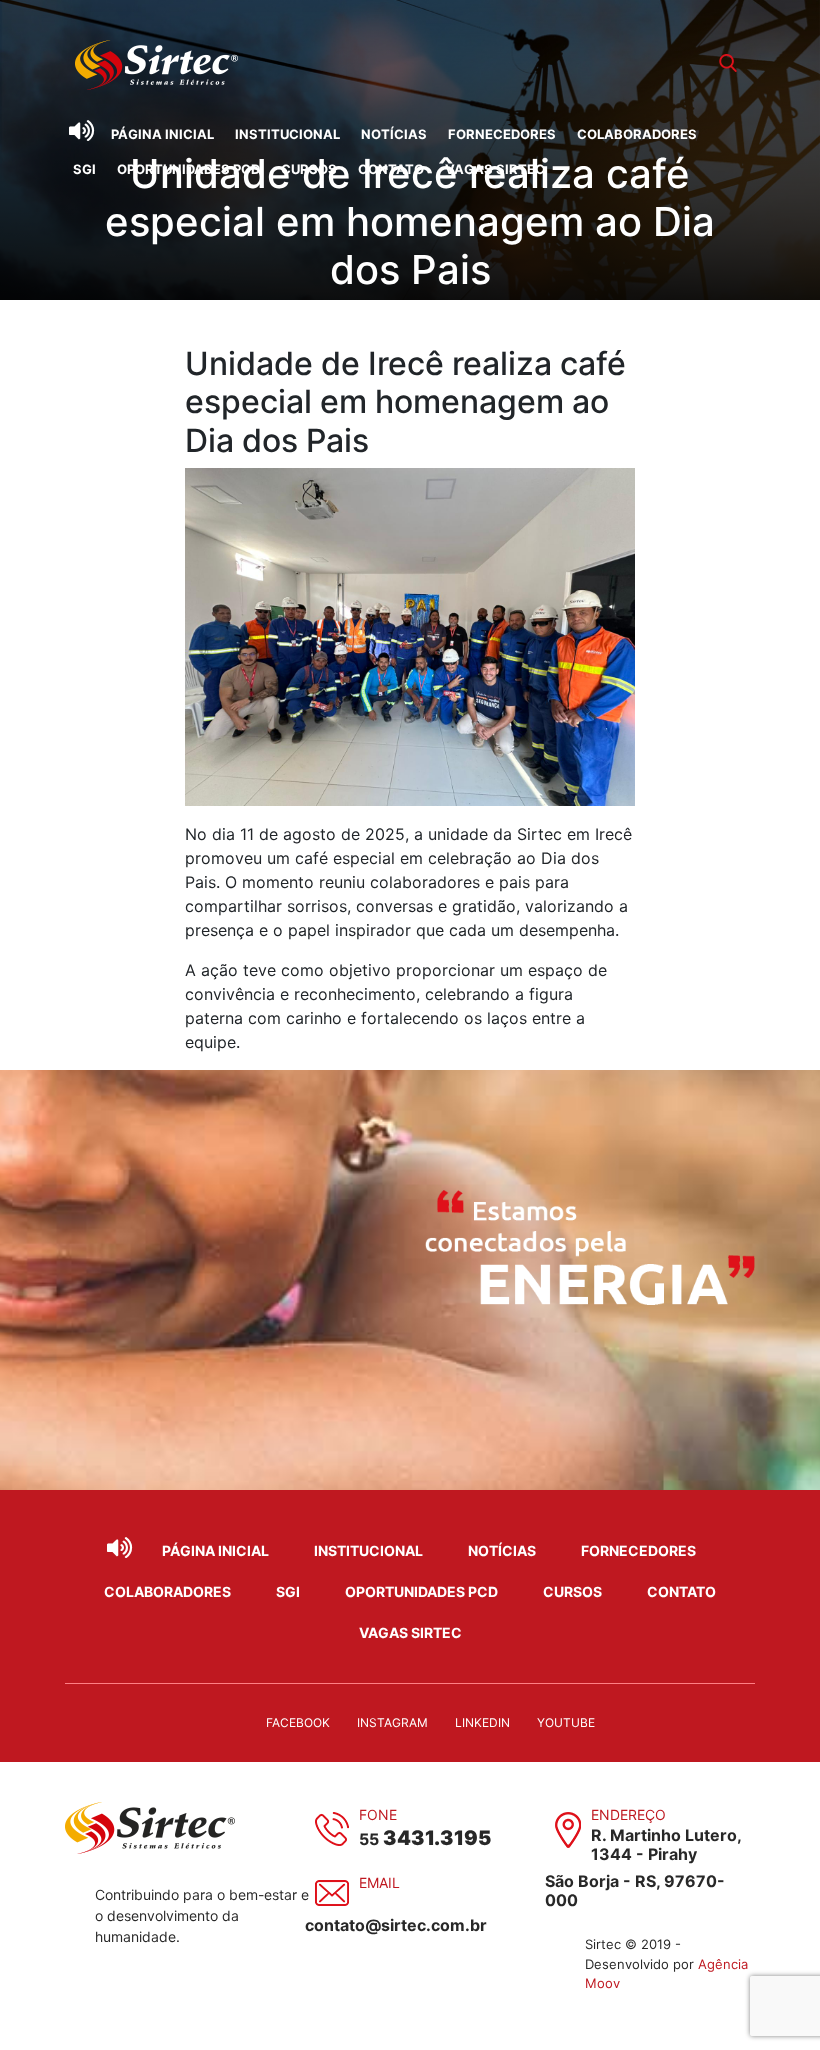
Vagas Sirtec (495, 169)
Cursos (309, 169)
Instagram (392, 1722)
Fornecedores (502, 134)
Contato (391, 169)
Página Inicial (162, 134)
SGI (84, 169)
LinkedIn (482, 1722)
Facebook (298, 1722)
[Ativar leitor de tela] (81, 131)
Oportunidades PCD (188, 169)
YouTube (566, 1722)
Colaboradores (637, 134)
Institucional (287, 134)
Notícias (394, 134)
